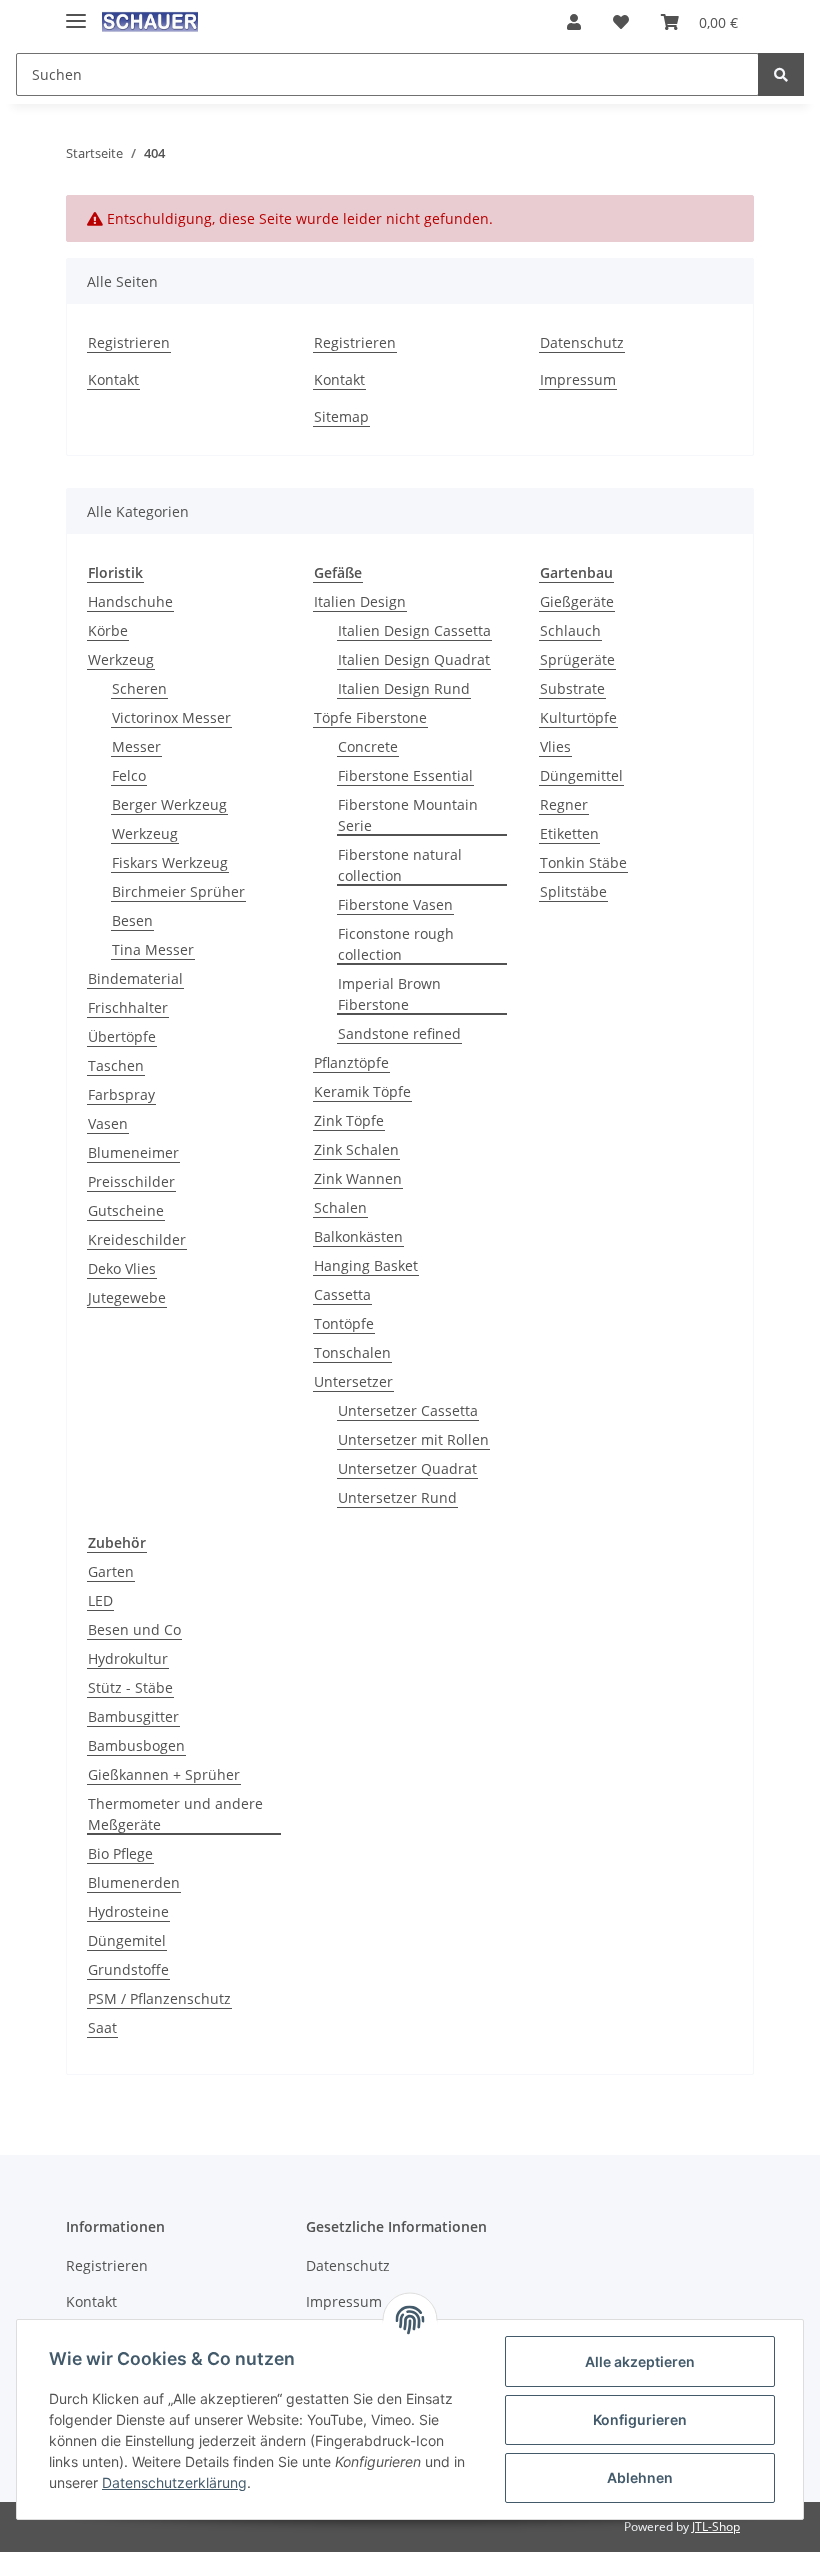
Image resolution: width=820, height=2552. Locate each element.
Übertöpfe (122, 1036)
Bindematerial (135, 978)
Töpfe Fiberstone (370, 717)
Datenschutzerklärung (174, 2482)
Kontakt (113, 379)
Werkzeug (121, 659)
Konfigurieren (640, 2419)
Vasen (108, 1123)
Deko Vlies (122, 1268)
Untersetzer (353, 1381)
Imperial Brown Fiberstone (389, 994)
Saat (102, 2027)
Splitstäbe (573, 891)
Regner (564, 804)
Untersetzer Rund (397, 1497)
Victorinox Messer (171, 717)
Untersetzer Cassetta (408, 1410)
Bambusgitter (133, 1716)
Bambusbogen (136, 1745)
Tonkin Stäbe (583, 862)
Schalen (340, 1207)
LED (100, 1600)
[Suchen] (781, 74)
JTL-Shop (716, 2526)
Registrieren (129, 342)
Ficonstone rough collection (396, 944)
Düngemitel (127, 1940)
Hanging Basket (366, 1265)
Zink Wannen (358, 1178)
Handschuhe (130, 601)
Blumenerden (134, 1882)
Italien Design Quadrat (414, 659)
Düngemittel (581, 775)
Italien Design (360, 601)
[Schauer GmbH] (150, 22)
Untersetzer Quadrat (407, 1468)
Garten (111, 1571)
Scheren (139, 688)
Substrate (572, 688)
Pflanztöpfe (351, 1062)
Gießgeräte (577, 601)
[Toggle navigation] (76, 12)
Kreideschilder (137, 1239)
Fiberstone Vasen (395, 904)
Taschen (116, 1065)
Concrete (368, 746)
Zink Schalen (356, 1149)
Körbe (108, 630)
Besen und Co (134, 1629)
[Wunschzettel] (621, 22)
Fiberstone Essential (405, 775)
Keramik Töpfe (362, 1091)
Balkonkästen (358, 1236)
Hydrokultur (128, 1658)
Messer (136, 746)
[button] (574, 22)
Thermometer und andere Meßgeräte (175, 1814)
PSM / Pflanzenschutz (159, 1998)
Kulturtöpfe (578, 717)
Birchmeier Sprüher (178, 891)
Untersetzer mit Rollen (413, 1439)
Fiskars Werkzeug (170, 862)
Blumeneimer (133, 1152)
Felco (129, 775)
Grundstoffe (128, 1969)
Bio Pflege (120, 1853)
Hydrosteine (128, 1911)
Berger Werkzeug (169, 804)
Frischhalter (128, 1007)
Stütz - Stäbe (130, 1687)
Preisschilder (131, 1181)
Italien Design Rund (404, 688)
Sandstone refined (399, 1033)
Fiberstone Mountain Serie (408, 815)
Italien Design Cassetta (414, 630)
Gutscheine (126, 1210)
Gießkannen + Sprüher (164, 1774)
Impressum (578, 379)
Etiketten (569, 833)
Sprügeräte (577, 659)
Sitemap (341, 416)
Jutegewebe (127, 1297)
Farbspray (121, 1094)
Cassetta (342, 1294)
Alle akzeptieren (640, 2361)
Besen (132, 920)
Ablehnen (640, 2477)
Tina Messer (153, 949)
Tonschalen (352, 1352)
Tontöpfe (344, 1323)
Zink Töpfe (349, 1120)
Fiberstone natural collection (400, 865)
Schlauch (570, 630)
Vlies (555, 746)
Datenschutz (582, 342)
